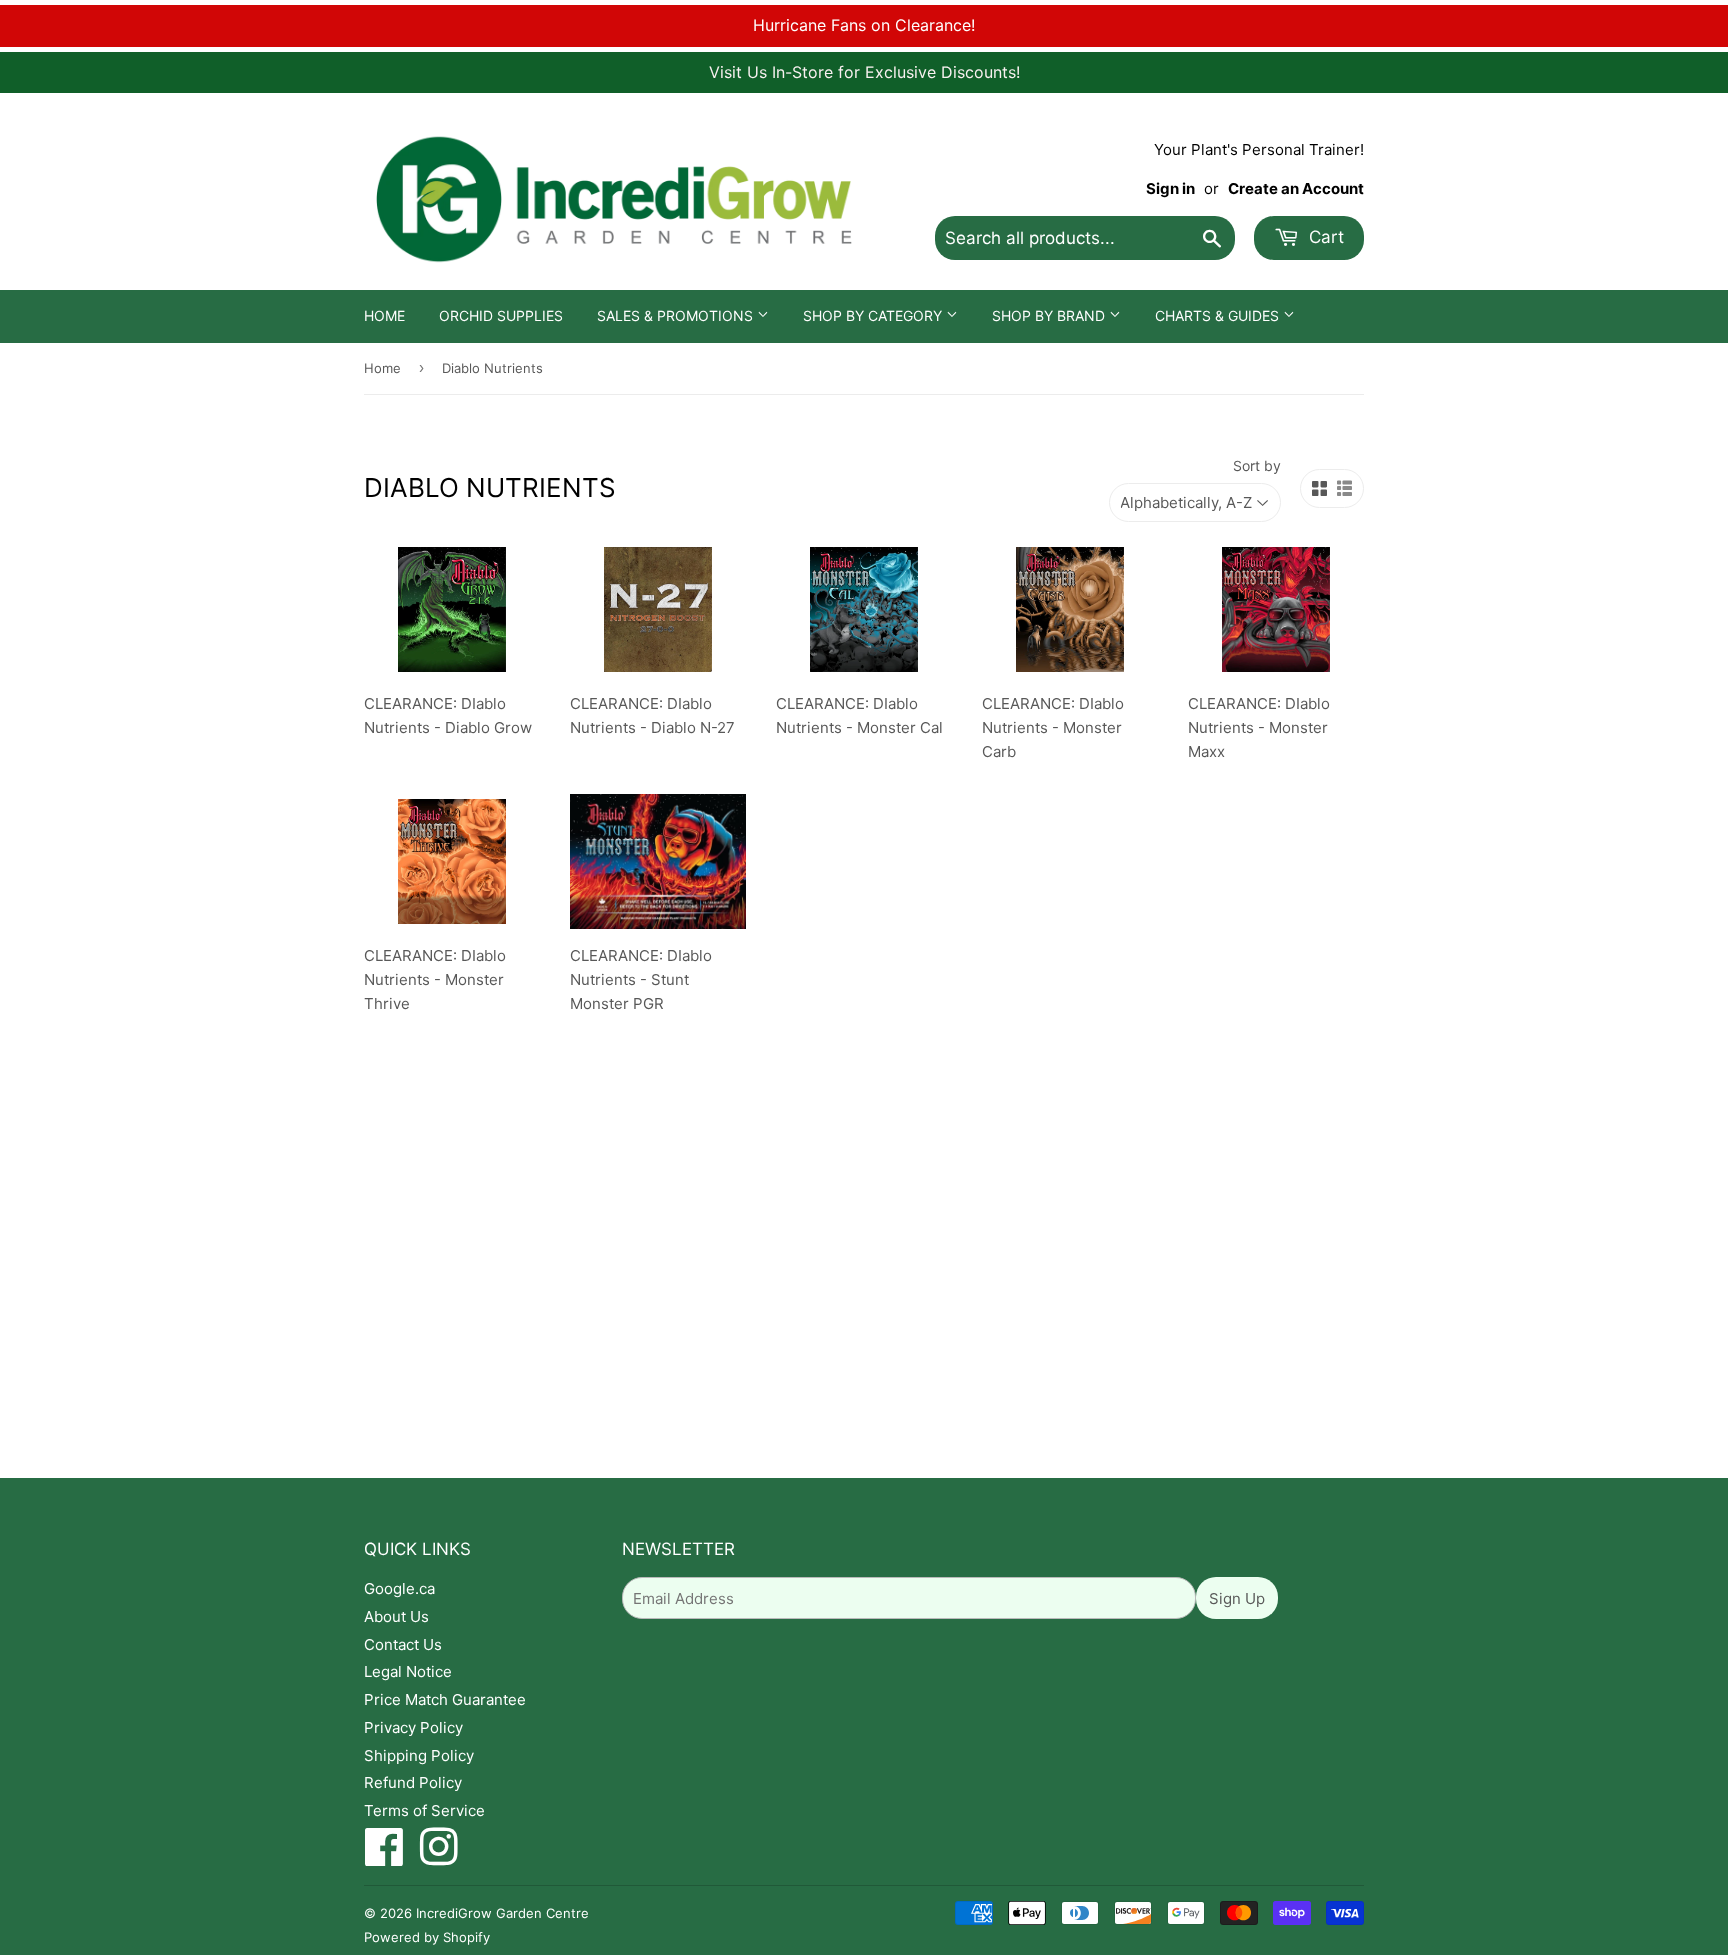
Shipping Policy (419, 1755)
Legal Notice (408, 1671)
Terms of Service (424, 1810)
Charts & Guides (1219, 315)
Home (384, 315)
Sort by (1257, 465)
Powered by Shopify (427, 1937)
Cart (1324, 237)
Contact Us (403, 1644)
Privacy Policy (413, 1727)
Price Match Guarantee (445, 1699)
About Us (396, 1616)
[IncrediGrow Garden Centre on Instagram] (439, 1857)
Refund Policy (413, 1782)
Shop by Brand (1050, 315)
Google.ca (399, 1588)
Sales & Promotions (677, 315)
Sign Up (1237, 1598)
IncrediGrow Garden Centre (502, 1913)
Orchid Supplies (501, 315)
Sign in (1170, 188)
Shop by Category (874, 315)
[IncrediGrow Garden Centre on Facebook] (384, 1857)
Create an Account (1296, 188)
